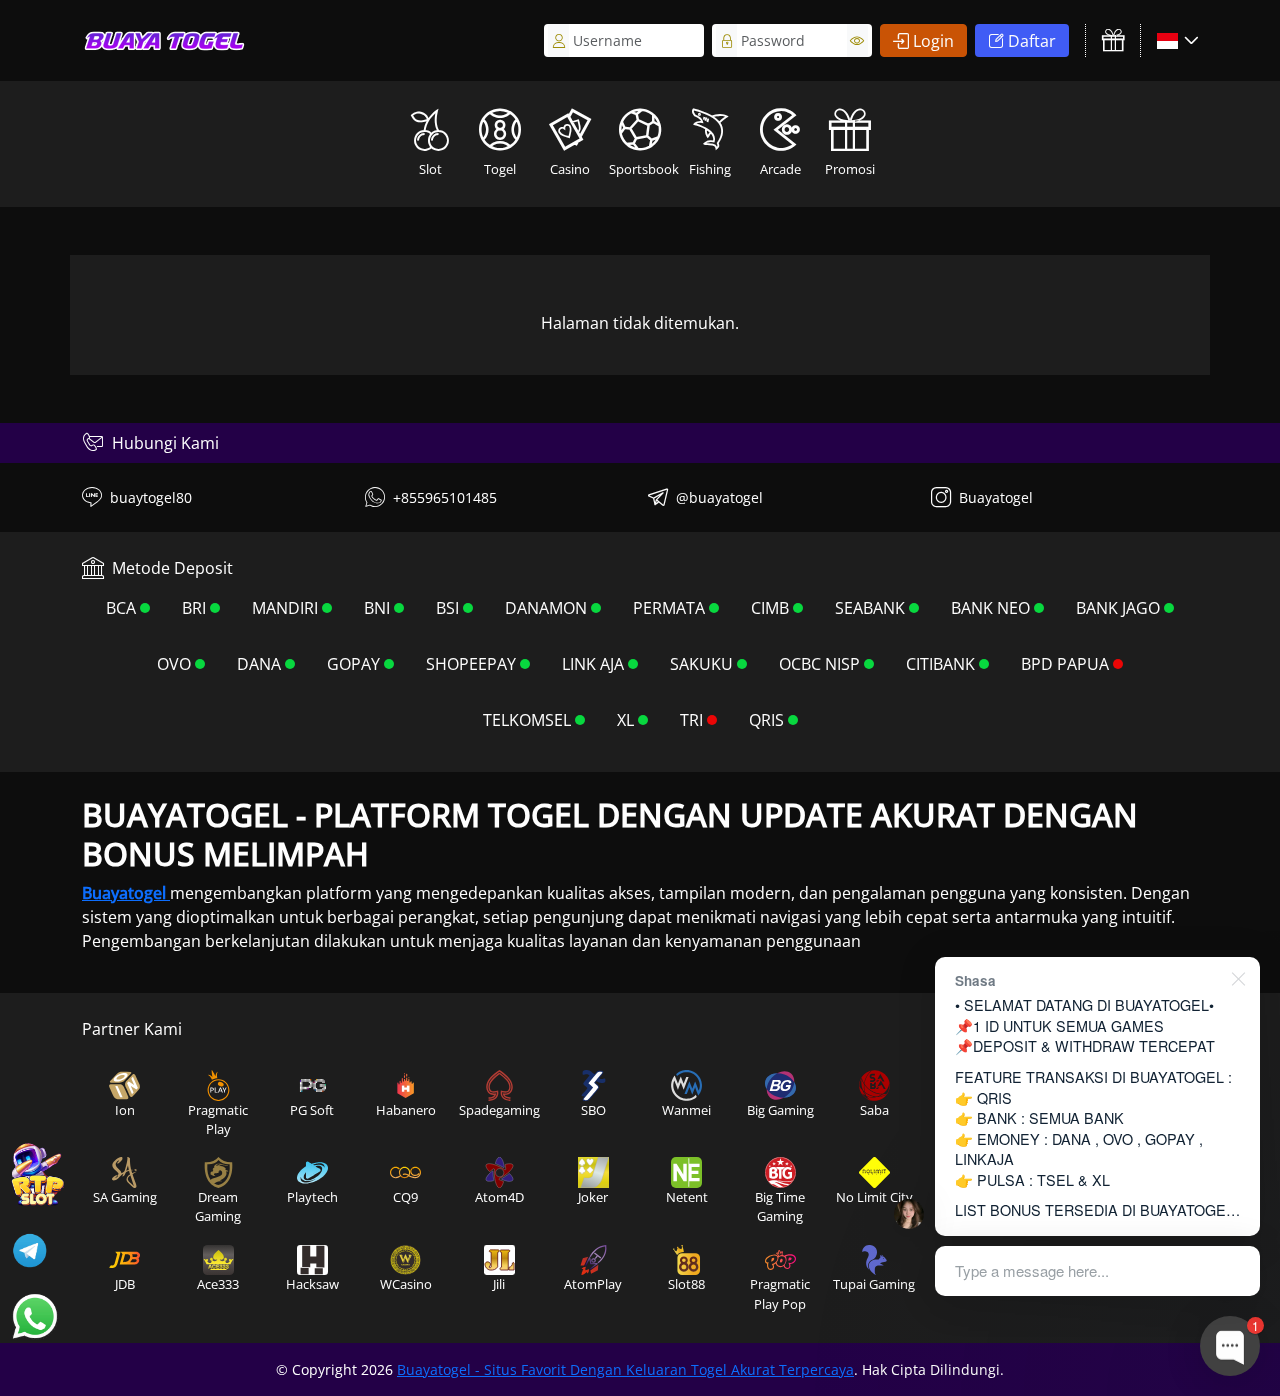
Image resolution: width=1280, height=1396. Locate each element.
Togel (500, 169)
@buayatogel (719, 497)
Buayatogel (996, 497)
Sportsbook (642, 169)
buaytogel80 (151, 497)
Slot (430, 169)
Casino (570, 169)
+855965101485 (445, 497)
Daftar (1032, 41)
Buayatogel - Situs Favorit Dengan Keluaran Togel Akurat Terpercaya (625, 1369)
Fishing (710, 169)
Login (933, 41)
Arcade (780, 169)
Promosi (850, 169)
